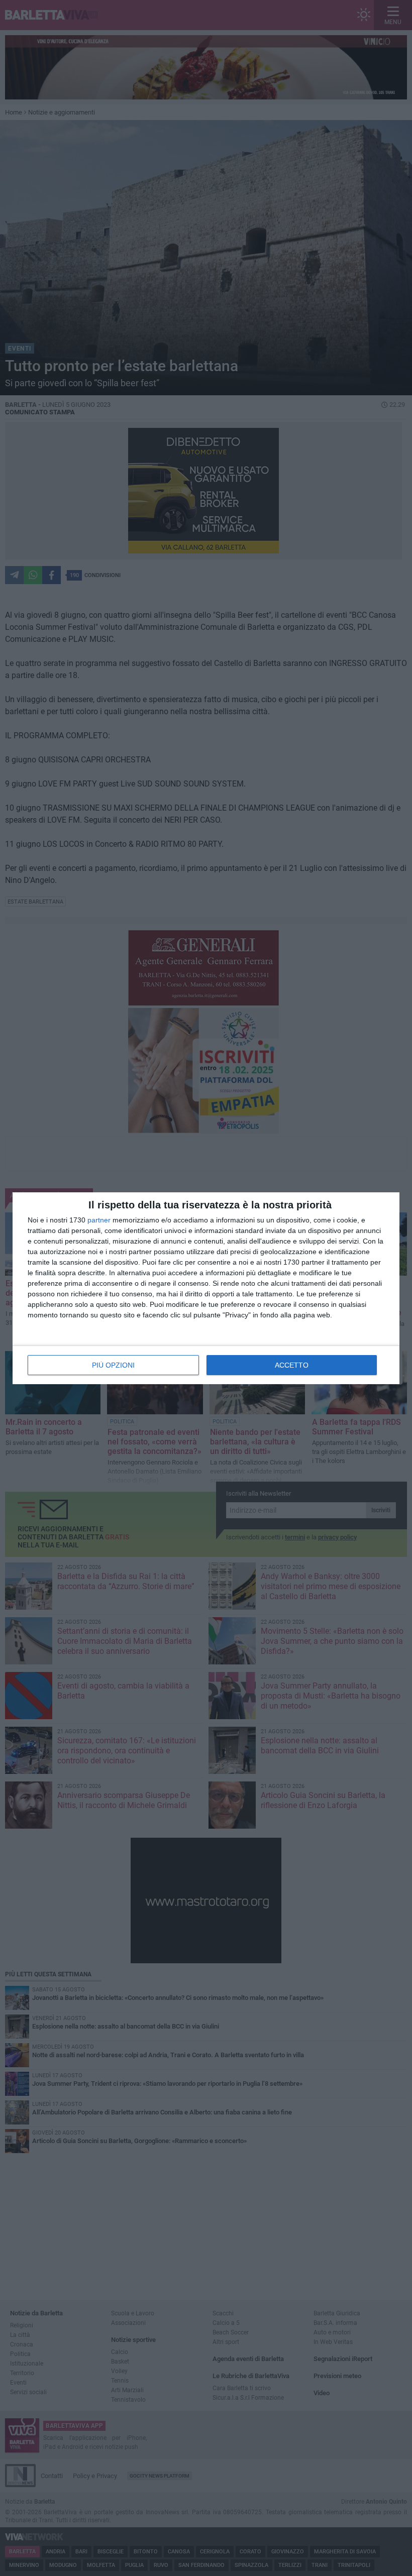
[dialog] (206, 1288)
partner (99, 1220)
